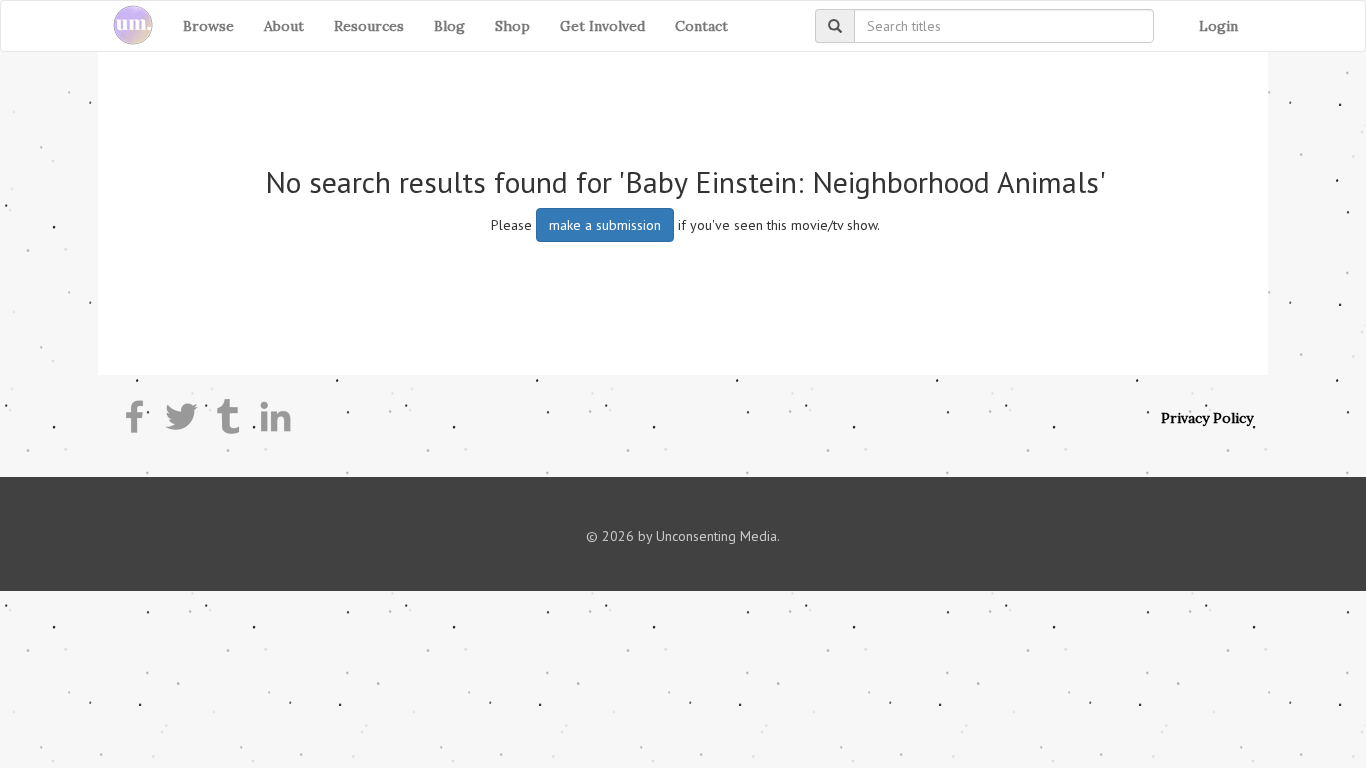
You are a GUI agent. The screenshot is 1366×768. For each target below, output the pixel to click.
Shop (512, 26)
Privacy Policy (1207, 418)
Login (1218, 26)
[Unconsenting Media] (125, 26)
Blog (449, 26)
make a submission (605, 225)
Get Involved (602, 26)
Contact (701, 26)
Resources (369, 26)
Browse (208, 26)
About (284, 26)
